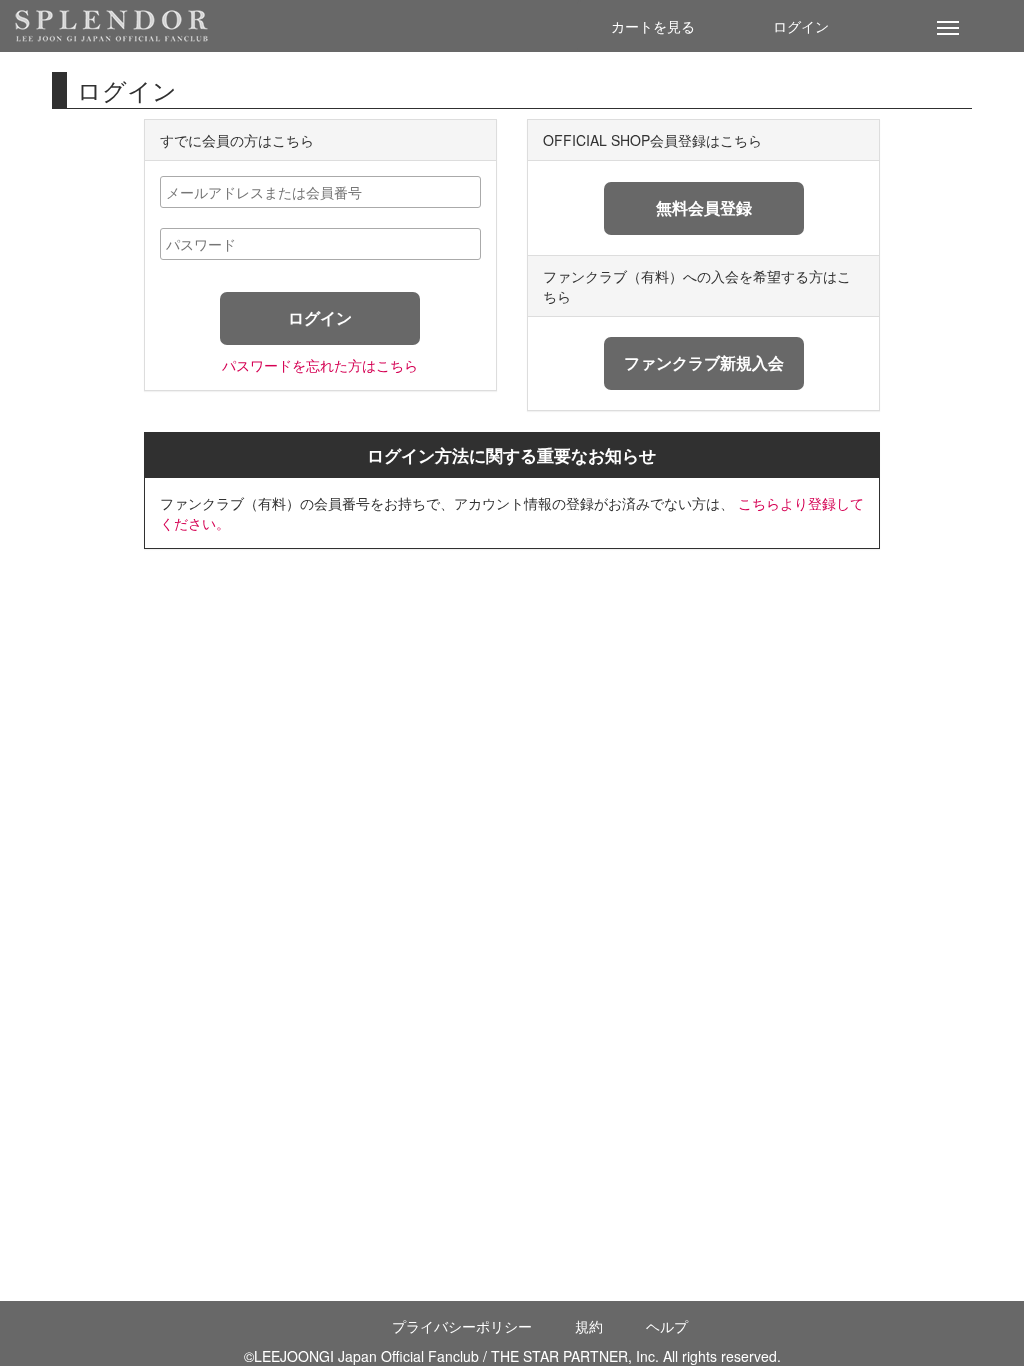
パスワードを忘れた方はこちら (320, 365)
